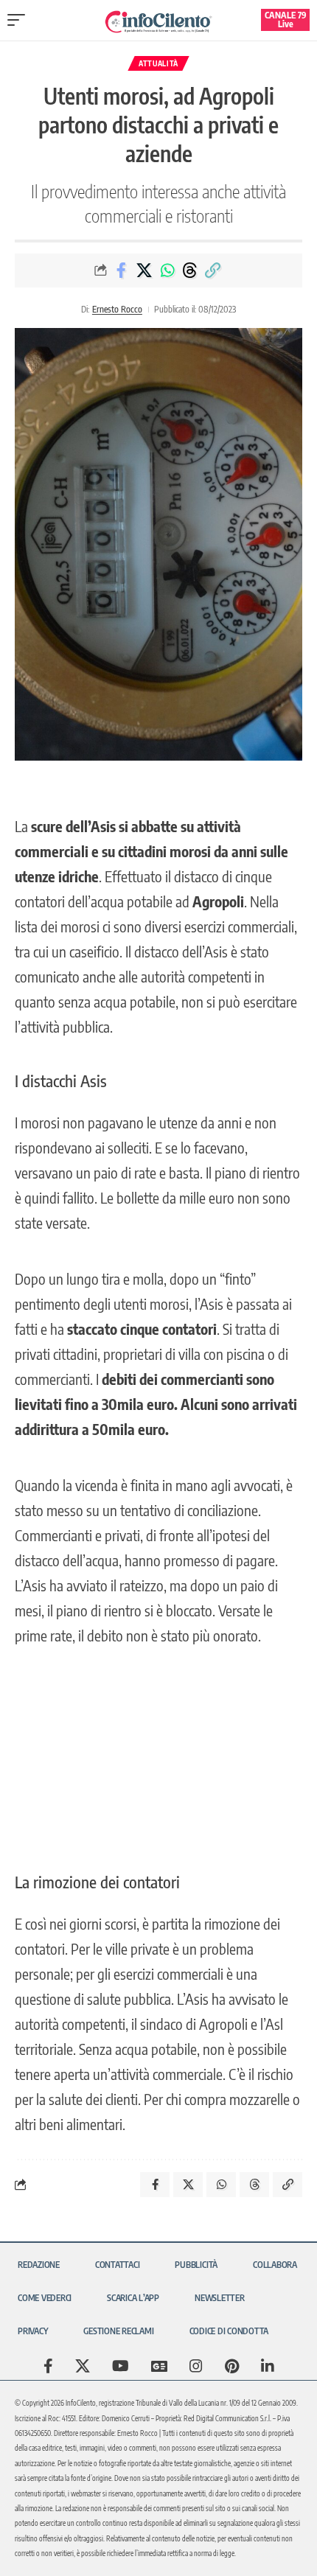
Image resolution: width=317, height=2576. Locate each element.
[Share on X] (144, 270)
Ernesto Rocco (117, 309)
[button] (20, 20)
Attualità (158, 63)
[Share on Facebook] (122, 270)
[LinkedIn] (268, 2366)
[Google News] (159, 2366)
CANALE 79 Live (286, 20)
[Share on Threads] (190, 270)
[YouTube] (121, 2366)
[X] (83, 2366)
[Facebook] (48, 2366)
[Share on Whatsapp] (167, 270)
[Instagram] (196, 2366)
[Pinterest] (232, 2366)
